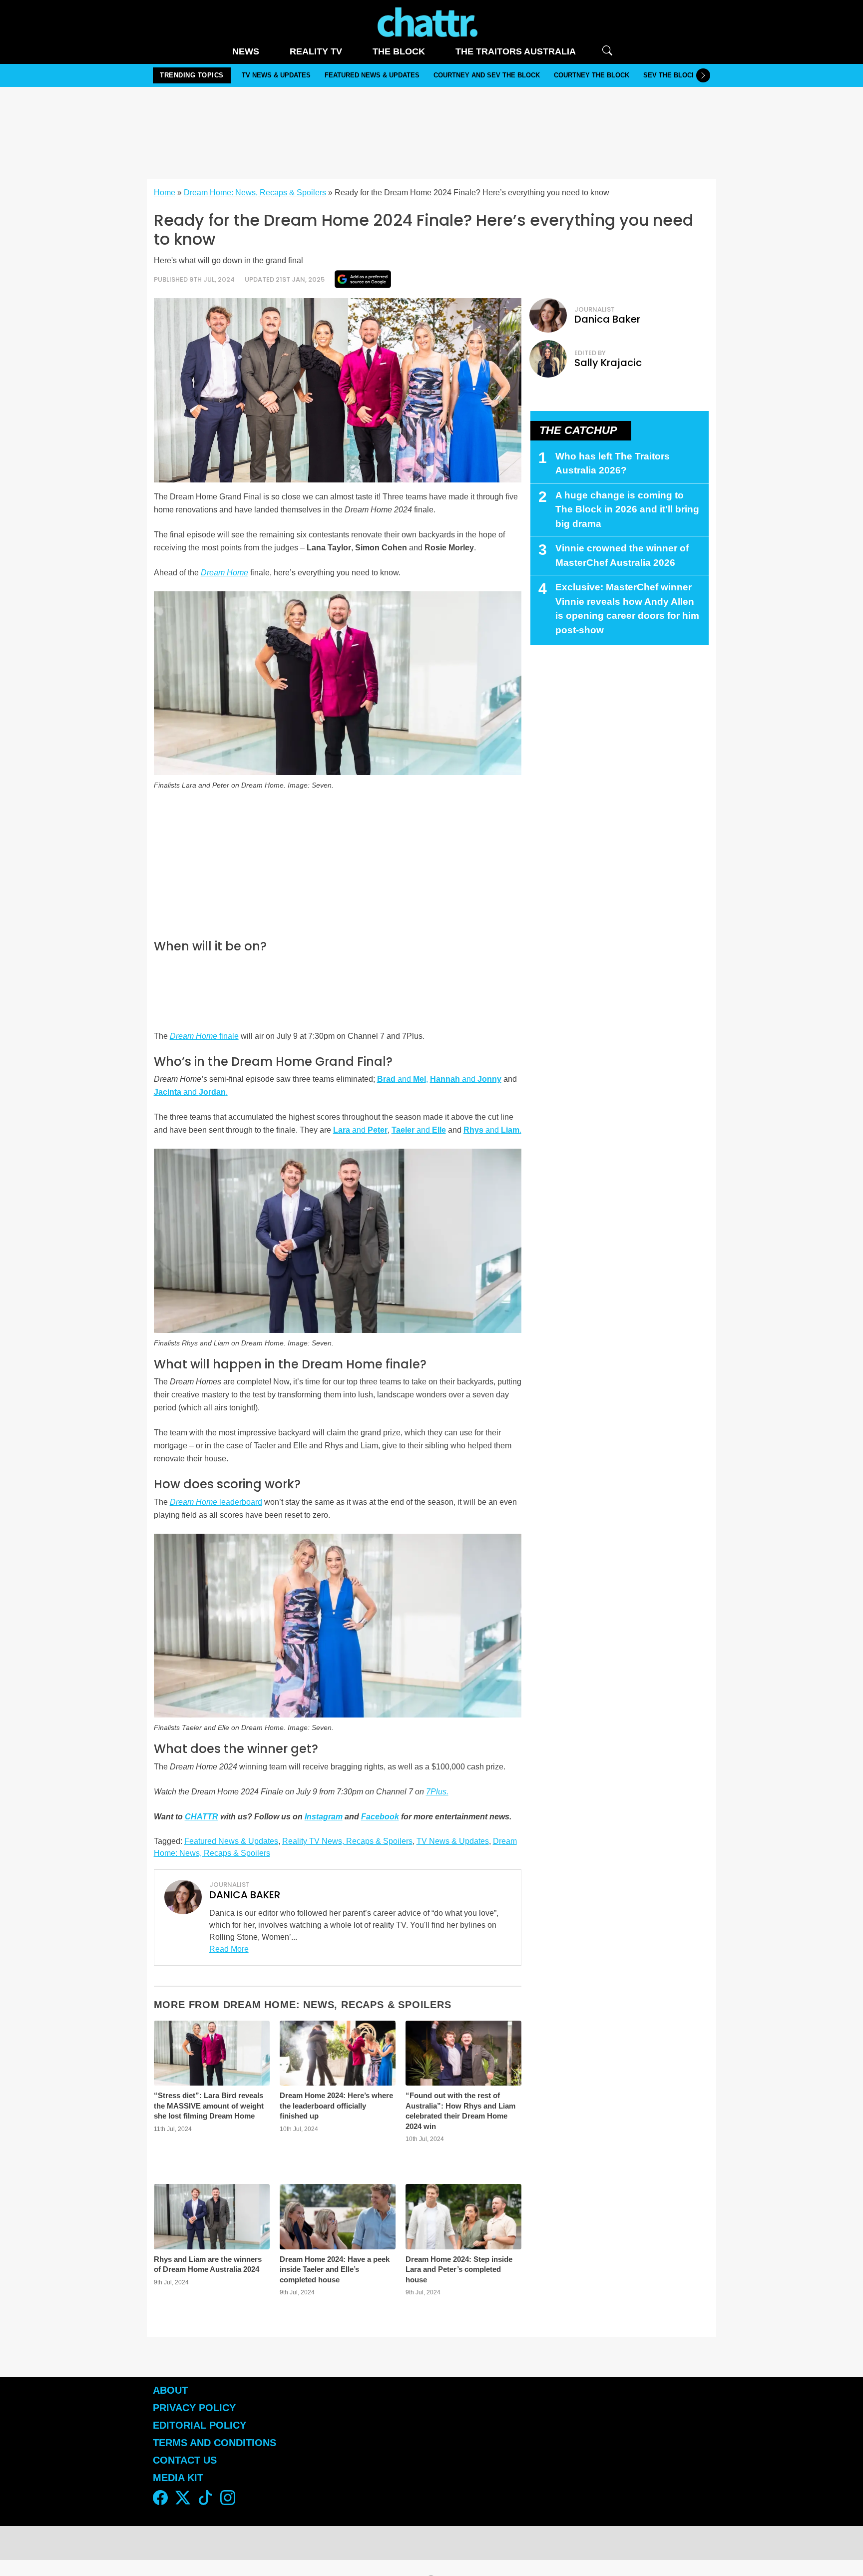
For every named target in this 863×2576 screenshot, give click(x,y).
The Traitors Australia (516, 51)
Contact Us (185, 2460)
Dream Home (224, 573)
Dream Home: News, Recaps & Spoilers (255, 193)
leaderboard (216, 1502)
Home (165, 193)
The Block (399, 51)
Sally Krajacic (608, 363)
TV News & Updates (276, 75)
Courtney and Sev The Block (487, 75)
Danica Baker (607, 319)
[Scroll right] (703, 75)
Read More (229, 1949)
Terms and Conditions (215, 2443)
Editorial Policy (201, 2425)
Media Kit (178, 2478)
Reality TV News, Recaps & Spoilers (347, 1841)
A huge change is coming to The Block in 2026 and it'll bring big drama (627, 509)
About (170, 2390)
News (246, 51)
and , (403, 1079)
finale (204, 1036)
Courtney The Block (592, 75)
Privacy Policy (194, 2408)
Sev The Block (670, 75)
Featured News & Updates (372, 75)
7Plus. (437, 1792)
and (466, 1079)
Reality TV (316, 51)
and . (191, 1092)
